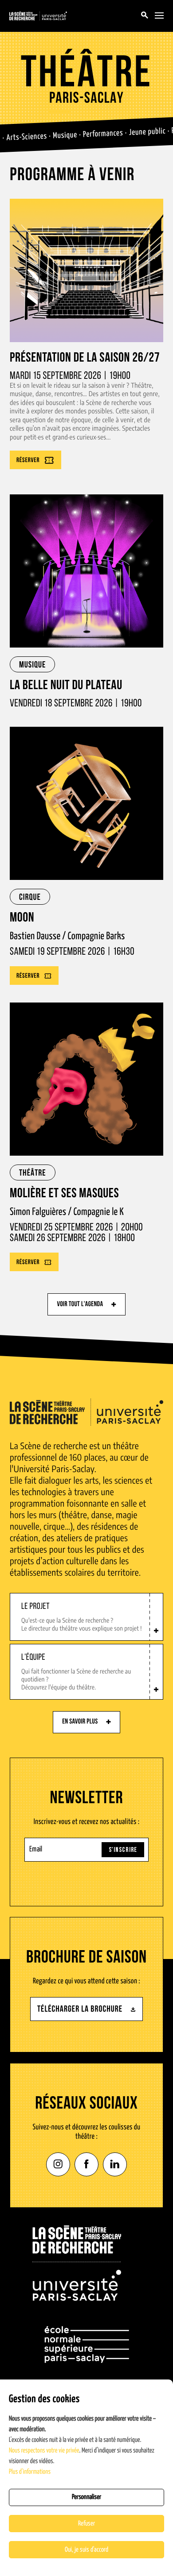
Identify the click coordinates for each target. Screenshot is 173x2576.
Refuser (86, 2524)
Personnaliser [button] (86, 2497)
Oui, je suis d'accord (86, 2550)
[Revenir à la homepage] (77, 2263)
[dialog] (86, 2478)
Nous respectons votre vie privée (44, 2451)
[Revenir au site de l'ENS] (87, 2345)
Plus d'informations (30, 2472)
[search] (145, 16)
